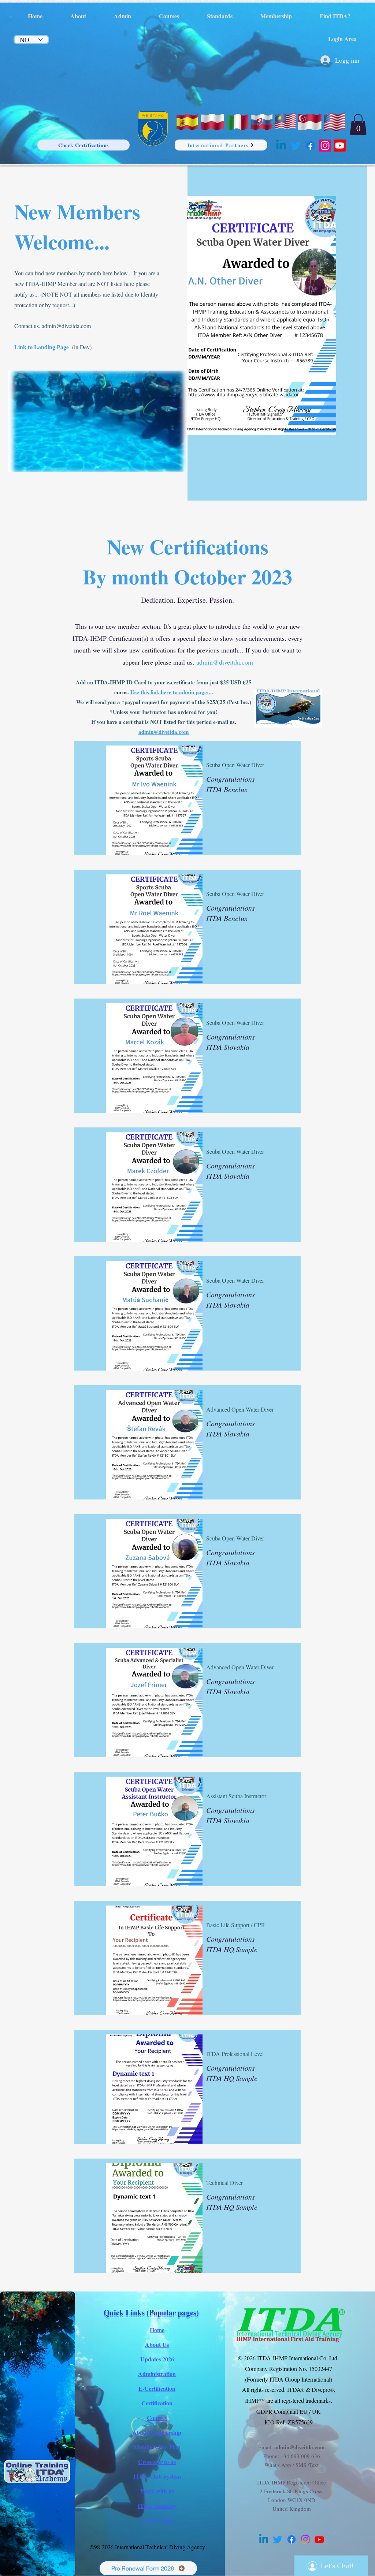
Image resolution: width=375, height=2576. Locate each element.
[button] (358, 124)
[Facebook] (310, 146)
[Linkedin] (281, 146)
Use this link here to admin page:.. (171, 692)
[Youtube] (340, 146)
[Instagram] (325, 146)
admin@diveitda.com (66, 326)
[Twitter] (296, 146)
